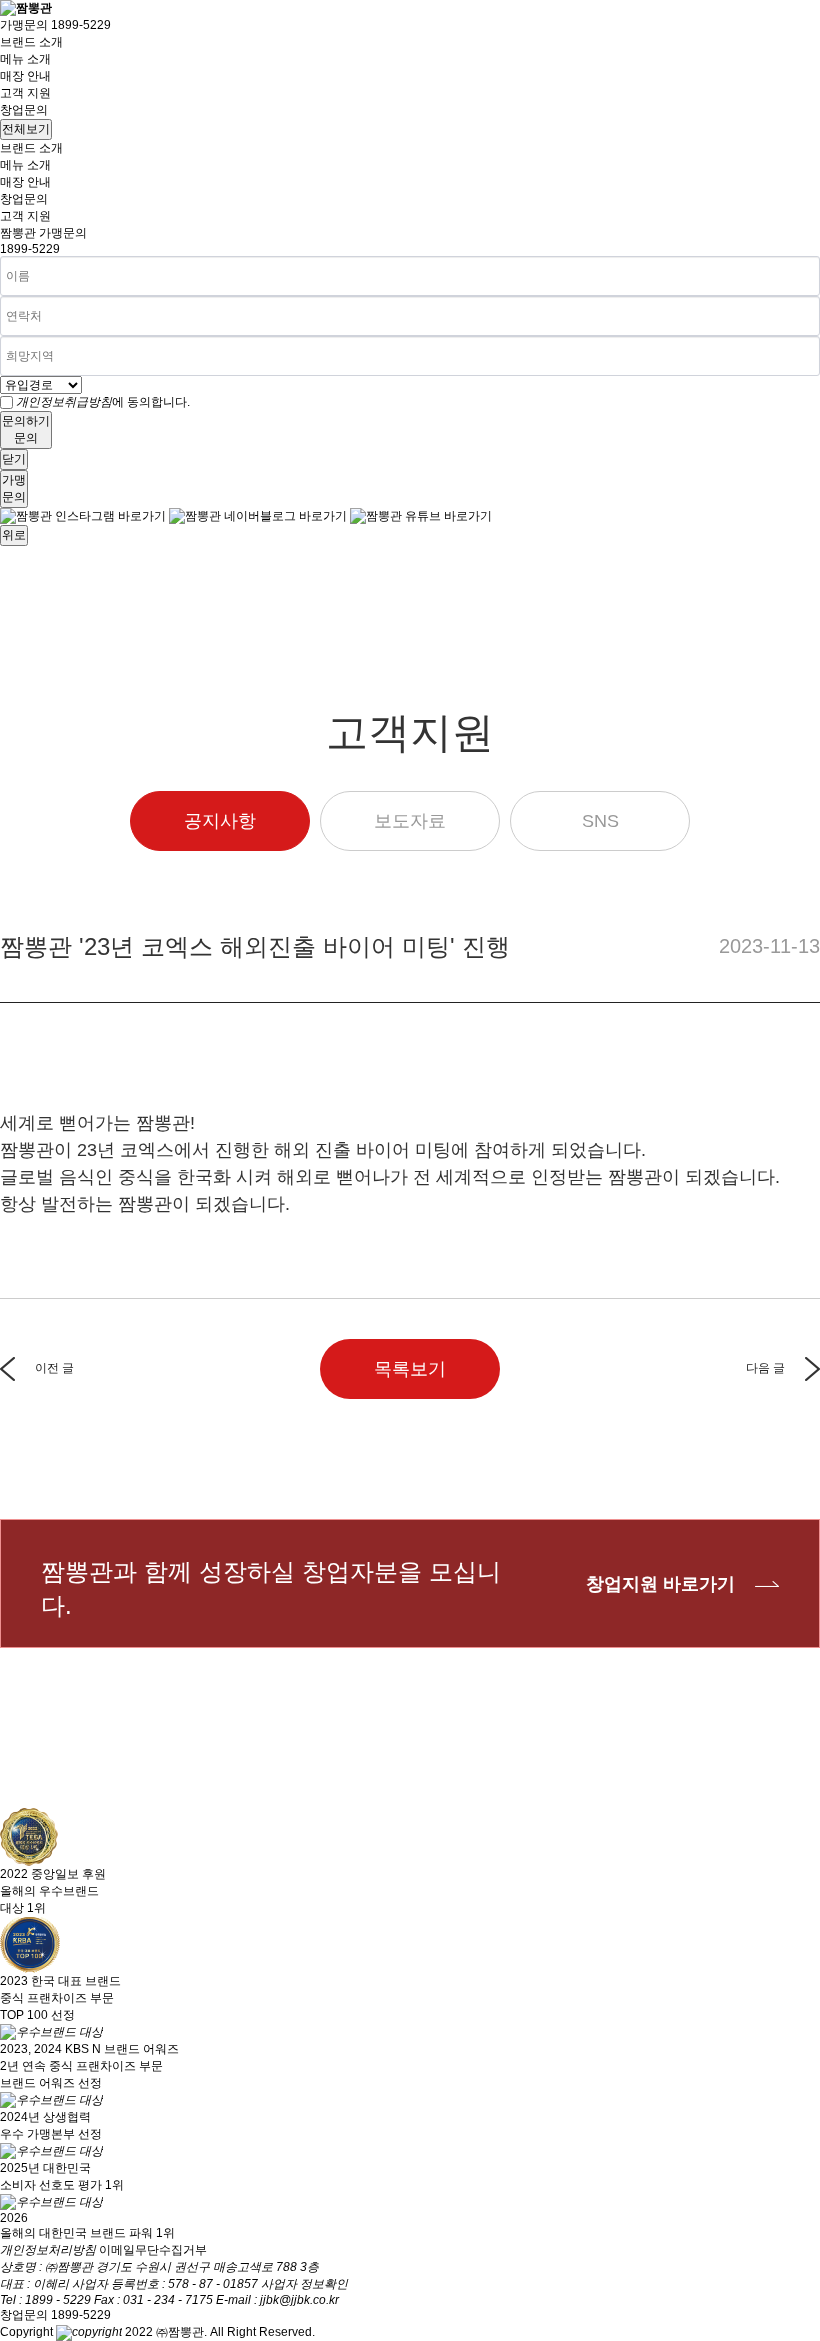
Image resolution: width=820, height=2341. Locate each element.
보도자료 (410, 821)
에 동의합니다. (103, 402)
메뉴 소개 (25, 59)
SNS (600, 821)
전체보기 (26, 129)
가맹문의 (55, 25)
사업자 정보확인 (304, 2284)
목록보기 (410, 1369)
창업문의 (24, 110)
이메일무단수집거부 (153, 2250)
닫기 (14, 459)
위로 (14, 535)
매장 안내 (25, 76)
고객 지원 (25, 93)
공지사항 (220, 821)
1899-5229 (30, 249)
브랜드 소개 (31, 42)
